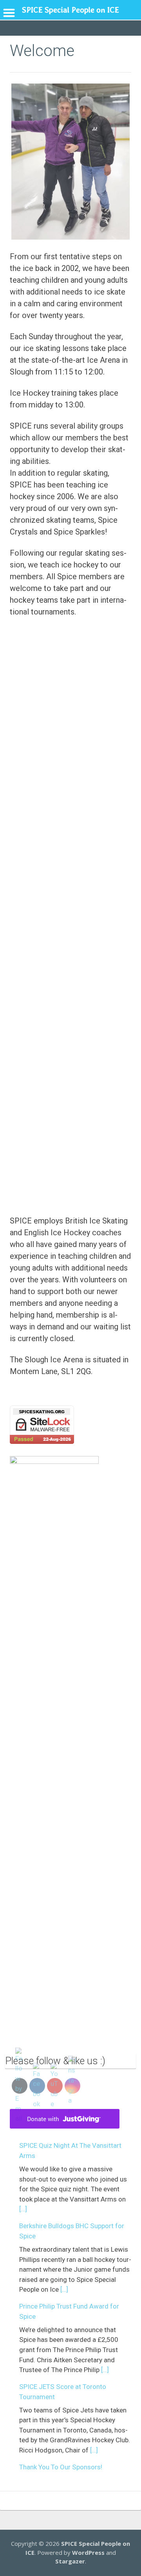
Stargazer (70, 2561)
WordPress (88, 2552)
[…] (23, 2209)
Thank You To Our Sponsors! (61, 2467)
